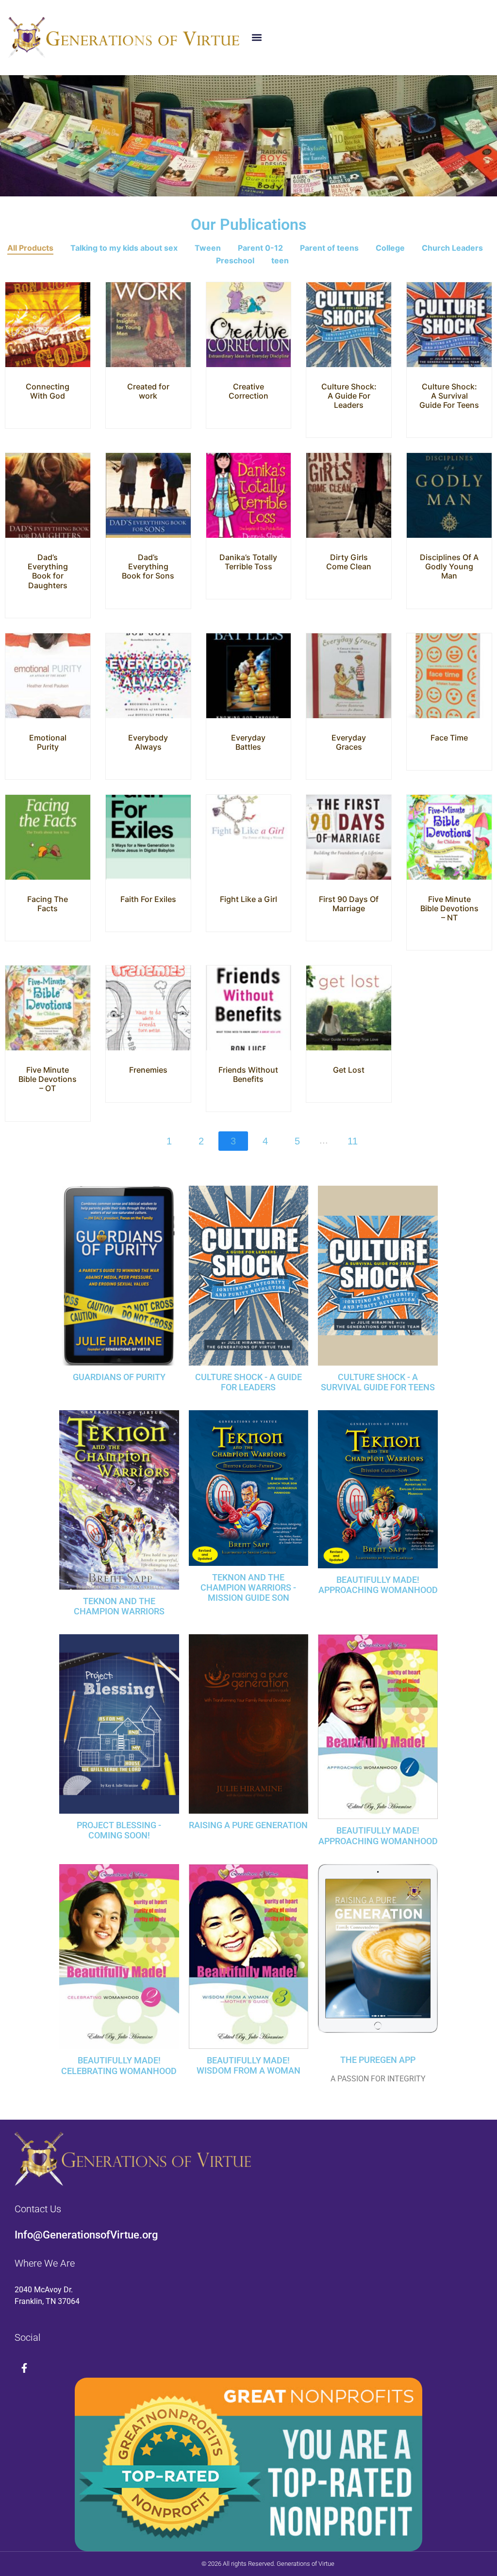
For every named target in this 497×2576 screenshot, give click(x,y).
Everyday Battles (248, 742)
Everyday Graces (349, 742)
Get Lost (349, 1070)
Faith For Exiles (148, 899)
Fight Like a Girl (248, 899)
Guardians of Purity (119, 1377)
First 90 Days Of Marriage (349, 904)
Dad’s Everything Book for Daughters (48, 571)
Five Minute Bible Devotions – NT (449, 908)
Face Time (449, 738)
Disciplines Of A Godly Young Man (449, 566)
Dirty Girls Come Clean (349, 562)
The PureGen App (378, 2060)
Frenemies (148, 1070)
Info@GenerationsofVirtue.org (86, 2235)
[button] (257, 38)
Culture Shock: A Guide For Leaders (349, 396)
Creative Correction (248, 391)
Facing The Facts (48, 904)
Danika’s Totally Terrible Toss (248, 562)
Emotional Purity (48, 742)
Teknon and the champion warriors (119, 1606)
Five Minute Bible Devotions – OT (48, 1079)
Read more (48, 359)
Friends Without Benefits (248, 1074)
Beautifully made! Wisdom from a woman (248, 2066)
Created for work (148, 391)
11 (353, 1141)
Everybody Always (148, 742)
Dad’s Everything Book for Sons (148, 566)
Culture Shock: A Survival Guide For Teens (449, 396)
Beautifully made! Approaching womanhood (378, 1836)
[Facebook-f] (24, 2368)
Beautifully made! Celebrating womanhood (119, 2066)
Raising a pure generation (248, 1825)
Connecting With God (48, 391)
